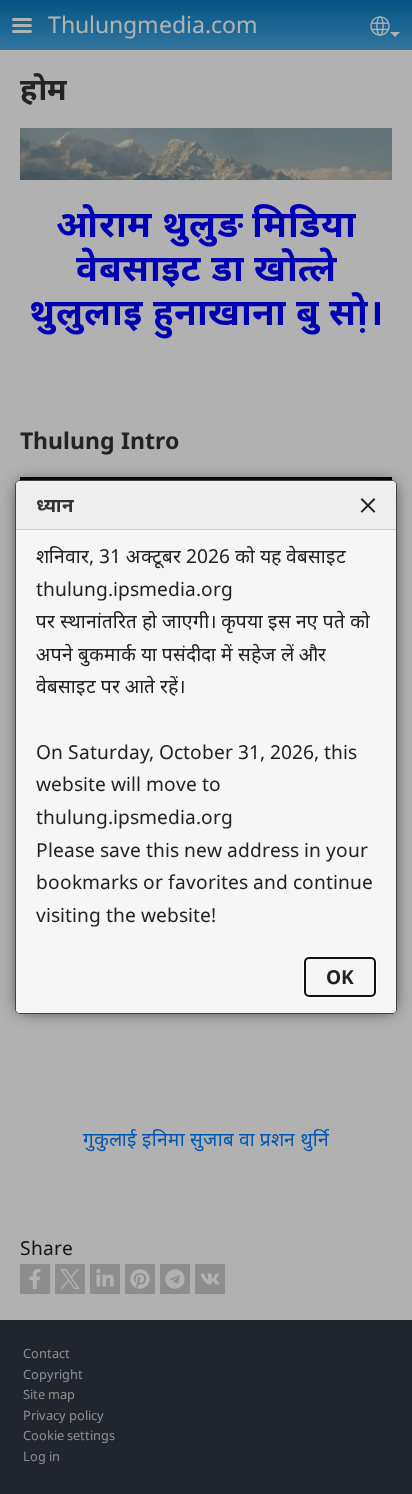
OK (340, 976)
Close (368, 505)
